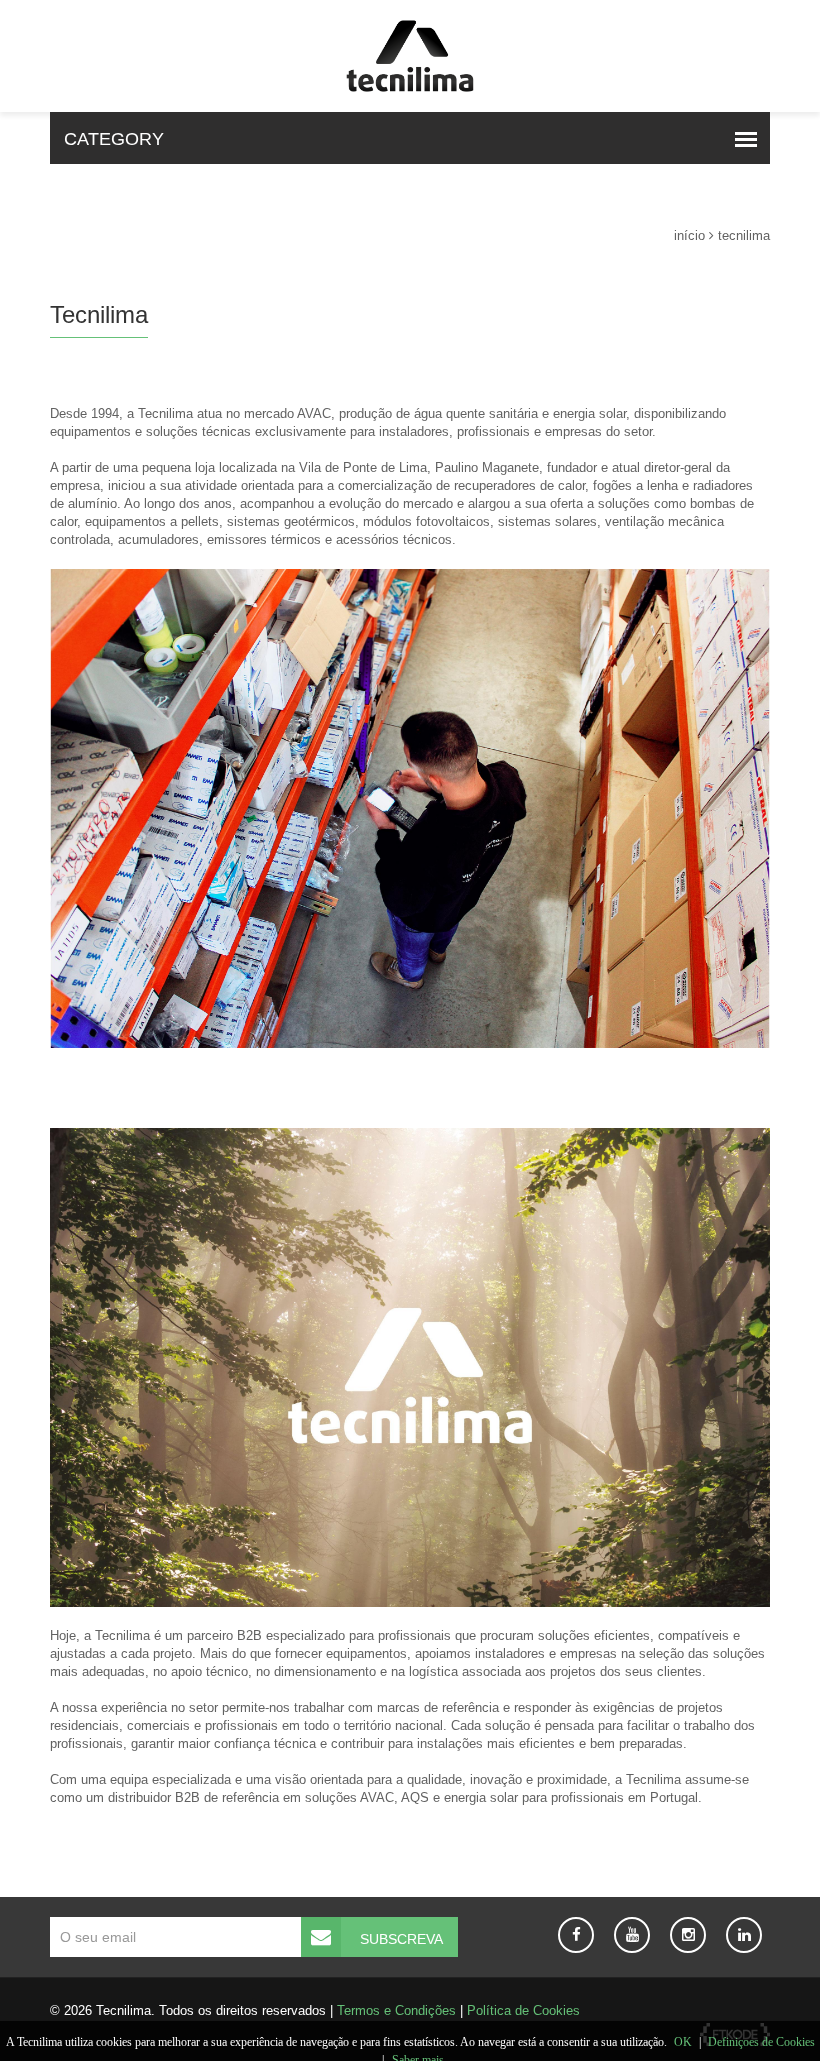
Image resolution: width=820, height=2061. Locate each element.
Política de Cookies (523, 2010)
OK (683, 2042)
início (689, 235)
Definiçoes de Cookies (761, 2042)
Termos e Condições (396, 2010)
